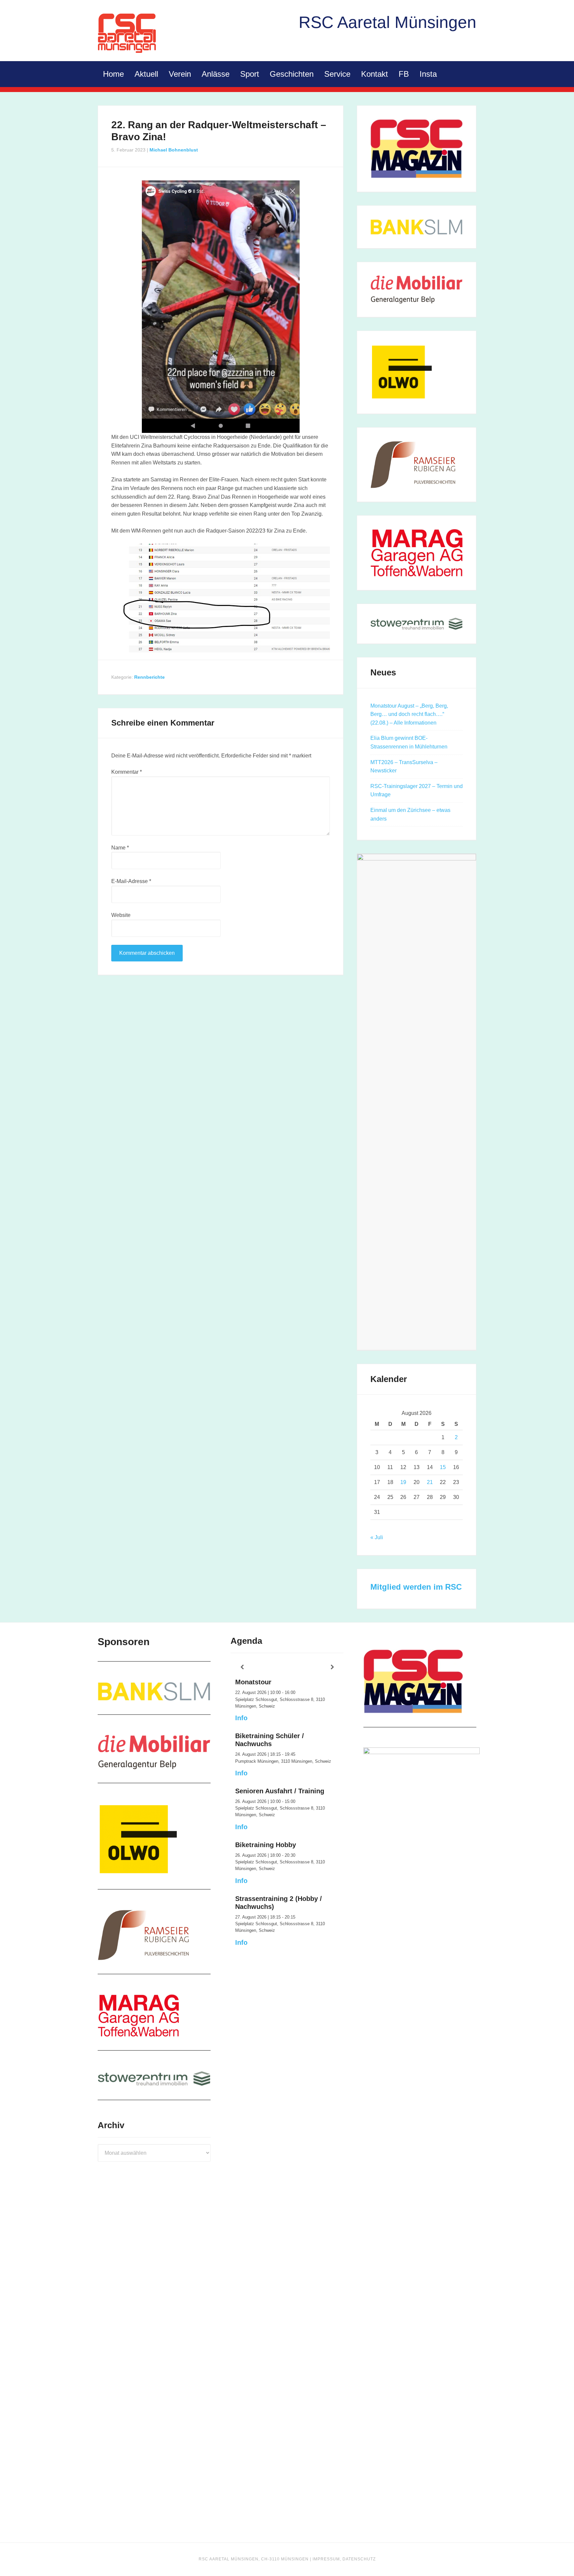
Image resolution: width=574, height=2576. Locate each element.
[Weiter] (332, 1667)
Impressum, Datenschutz (344, 2559)
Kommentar (127, 772)
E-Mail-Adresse (131, 881)
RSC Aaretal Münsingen (128, 33)
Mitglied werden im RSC (416, 1587)
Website (121, 915)
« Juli (377, 1537)
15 (443, 1467)
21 (430, 1482)
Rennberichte (149, 677)
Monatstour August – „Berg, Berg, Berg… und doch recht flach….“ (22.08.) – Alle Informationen (409, 714)
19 (403, 1482)
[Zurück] (242, 1667)
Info (241, 1718)
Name (120, 848)
